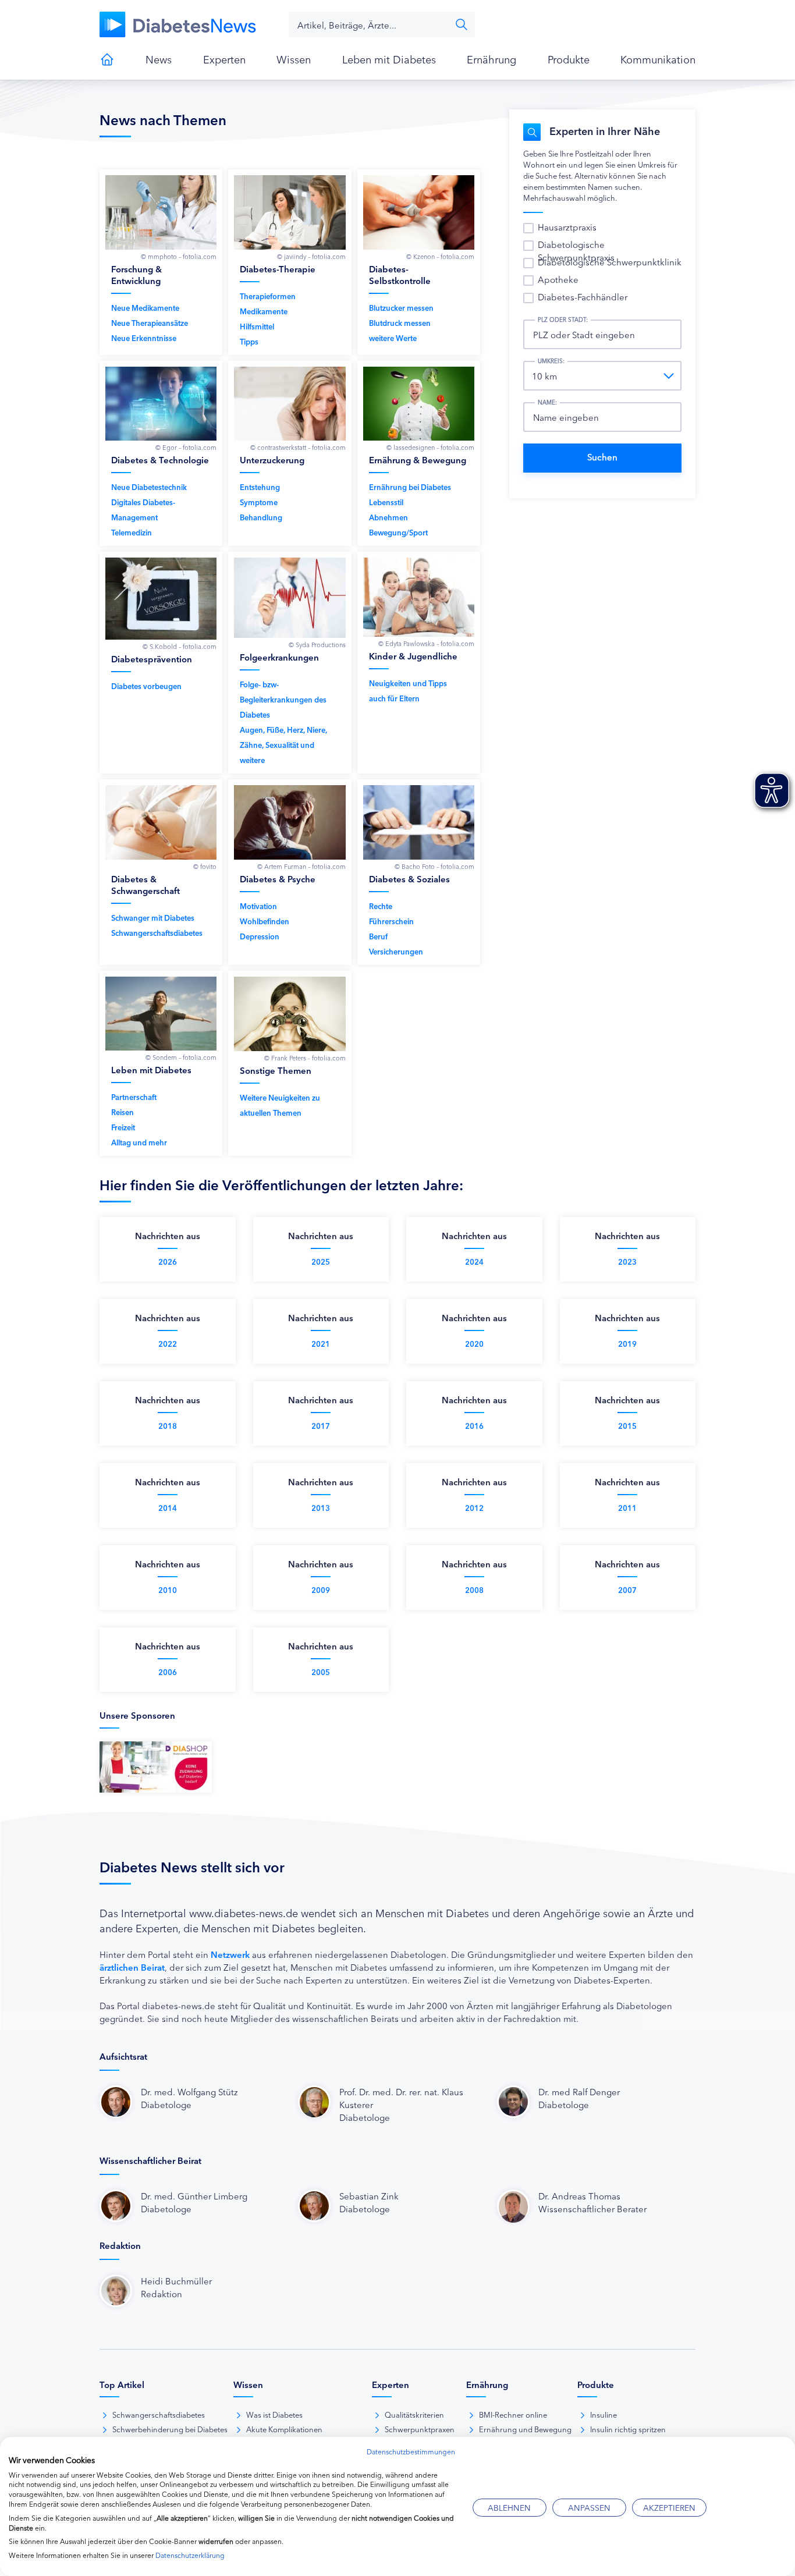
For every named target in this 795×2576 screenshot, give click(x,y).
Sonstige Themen (295, 1064)
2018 (168, 1426)
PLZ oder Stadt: (563, 320)
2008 (474, 1590)
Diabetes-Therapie (295, 262)
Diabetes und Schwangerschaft (167, 872)
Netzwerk (230, 1954)
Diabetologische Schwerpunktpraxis (576, 251)
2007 (627, 1590)
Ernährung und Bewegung (425, 454)
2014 (168, 1508)
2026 (168, 1262)
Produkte (569, 59)
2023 (627, 1262)
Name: (547, 402)
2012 (474, 1508)
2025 (321, 1262)
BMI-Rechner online (513, 2414)
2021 (321, 1344)
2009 (321, 1590)
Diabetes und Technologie (167, 454)
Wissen (294, 59)
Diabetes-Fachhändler (583, 297)
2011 (627, 1508)
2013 (321, 1508)
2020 (474, 1344)
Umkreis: (551, 361)
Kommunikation (658, 59)
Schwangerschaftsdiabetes (159, 2414)
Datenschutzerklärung (190, 2555)
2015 (627, 1426)
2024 (474, 1262)
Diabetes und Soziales (425, 872)
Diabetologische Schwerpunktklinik (610, 262)
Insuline (604, 2414)
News (159, 59)
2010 (168, 1590)
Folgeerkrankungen (295, 663)
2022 (168, 1344)
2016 (474, 1426)
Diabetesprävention (167, 663)
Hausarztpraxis (567, 227)
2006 (168, 1672)
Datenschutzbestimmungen (411, 2451)
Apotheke (558, 279)
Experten (224, 59)
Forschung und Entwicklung (167, 262)
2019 (627, 1344)
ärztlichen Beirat (132, 1967)
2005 (321, 1672)
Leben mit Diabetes (389, 59)
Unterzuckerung (295, 454)
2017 (321, 1426)
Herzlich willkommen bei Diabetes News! (107, 59)
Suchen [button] (462, 24)
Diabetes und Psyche (295, 872)
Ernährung (491, 59)
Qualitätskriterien (414, 2414)
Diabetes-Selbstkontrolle (425, 262)
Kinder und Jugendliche (425, 663)
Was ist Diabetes (274, 2414)
